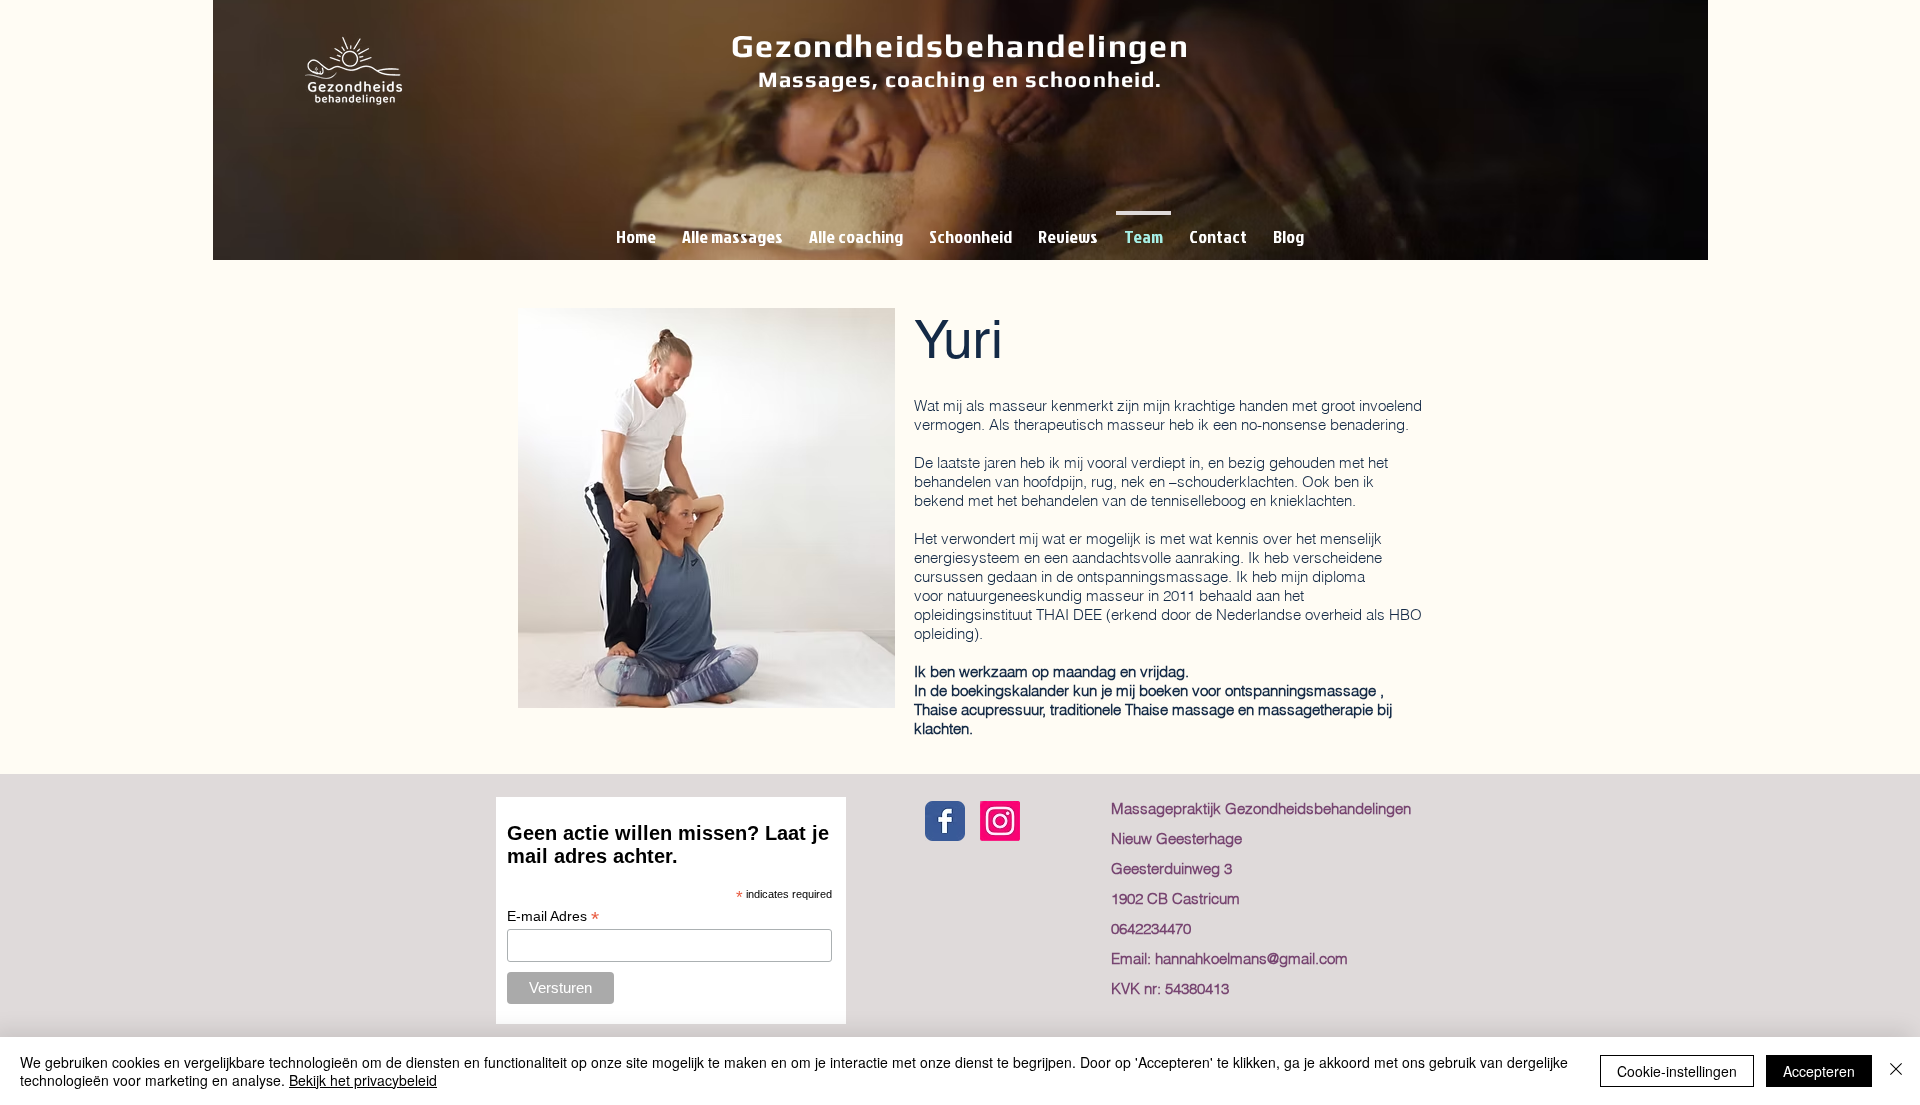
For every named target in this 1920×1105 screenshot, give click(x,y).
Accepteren (1819, 1071)
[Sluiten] (1896, 1071)
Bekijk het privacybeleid (363, 1080)
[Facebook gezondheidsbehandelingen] (945, 821)
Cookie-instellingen (1677, 1071)
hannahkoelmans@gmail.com (1251, 958)
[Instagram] (1000, 821)
